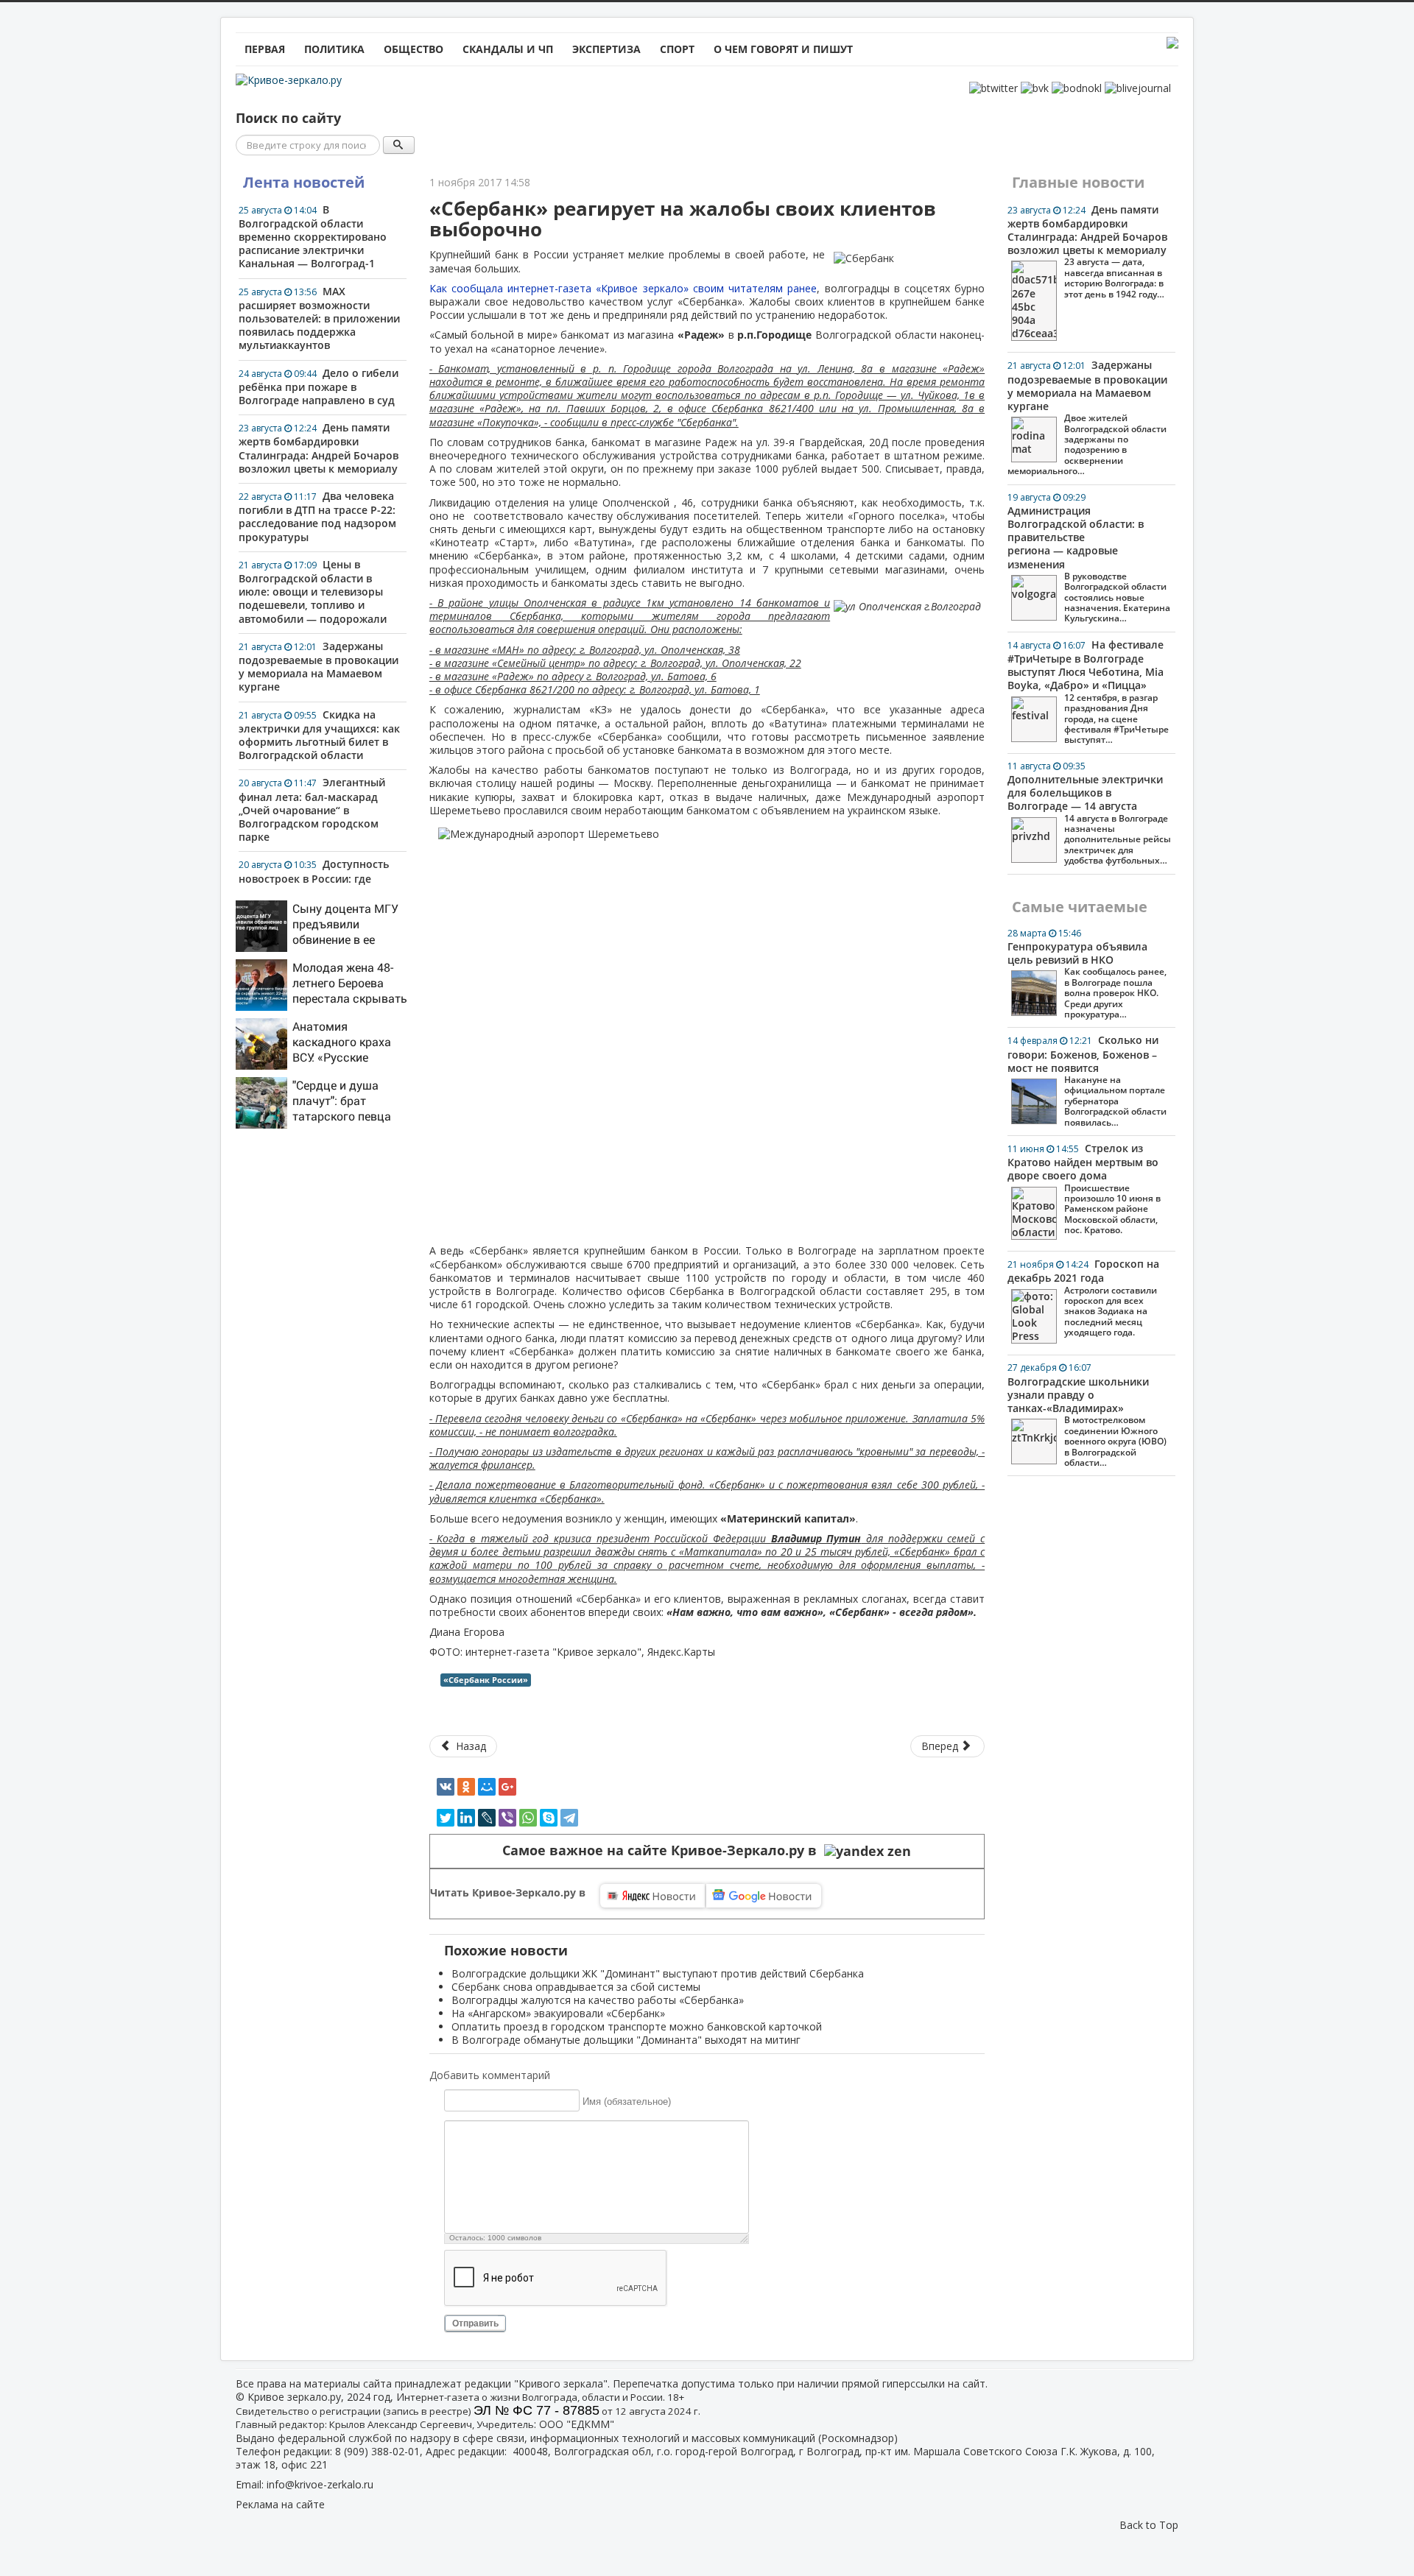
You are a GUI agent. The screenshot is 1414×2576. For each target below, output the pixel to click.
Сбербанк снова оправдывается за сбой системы (576, 1987)
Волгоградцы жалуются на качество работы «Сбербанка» (598, 2000)
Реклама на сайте (280, 2504)
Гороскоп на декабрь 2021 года (1083, 1298)
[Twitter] (446, 1818)
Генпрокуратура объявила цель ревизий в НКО (1087, 974)
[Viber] (507, 1818)
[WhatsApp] (528, 1818)
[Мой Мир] (487, 1787)
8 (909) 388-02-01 (377, 2451)
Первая (265, 49)
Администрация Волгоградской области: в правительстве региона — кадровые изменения (1089, 558)
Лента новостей (304, 182)
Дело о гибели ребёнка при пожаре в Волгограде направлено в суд (319, 387)
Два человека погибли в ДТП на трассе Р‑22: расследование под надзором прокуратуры (317, 516)
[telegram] (569, 1818)
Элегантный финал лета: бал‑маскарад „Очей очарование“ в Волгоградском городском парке (312, 809)
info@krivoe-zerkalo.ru (320, 2484)
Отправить (475, 2323)
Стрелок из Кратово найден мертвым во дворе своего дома (1084, 1189)
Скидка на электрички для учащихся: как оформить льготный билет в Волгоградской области (319, 735)
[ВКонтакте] (446, 1787)
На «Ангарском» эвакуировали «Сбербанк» (558, 2013)
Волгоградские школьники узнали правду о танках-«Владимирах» (1087, 1415)
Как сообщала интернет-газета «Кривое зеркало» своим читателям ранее (623, 288)
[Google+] (507, 1787)
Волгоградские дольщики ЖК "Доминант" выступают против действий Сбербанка (658, 1973)
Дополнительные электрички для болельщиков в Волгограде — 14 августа (1089, 813)
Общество (414, 49)
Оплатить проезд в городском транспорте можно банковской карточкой (637, 2026)
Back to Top (1149, 2525)
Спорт (677, 49)
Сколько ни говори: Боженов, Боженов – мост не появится (1087, 1080)
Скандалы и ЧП (508, 49)
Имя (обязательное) (627, 2101)
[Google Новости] (764, 1896)
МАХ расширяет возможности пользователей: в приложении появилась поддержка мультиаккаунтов (319, 318)
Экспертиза (606, 49)
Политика (334, 49)
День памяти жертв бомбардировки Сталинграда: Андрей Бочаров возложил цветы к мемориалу (319, 448)
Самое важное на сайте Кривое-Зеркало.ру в (663, 1850)
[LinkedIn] (466, 1818)
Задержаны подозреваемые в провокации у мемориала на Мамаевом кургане (319, 667)
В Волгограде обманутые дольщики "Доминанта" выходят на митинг (626, 2040)
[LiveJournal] (487, 1818)
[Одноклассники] (466, 1787)
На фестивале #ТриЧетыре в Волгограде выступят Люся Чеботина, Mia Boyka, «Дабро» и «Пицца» (1088, 692)
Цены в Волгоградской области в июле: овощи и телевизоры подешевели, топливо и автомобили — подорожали (313, 592)
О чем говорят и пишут (783, 49)
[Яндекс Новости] (653, 1896)
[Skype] (549, 1818)
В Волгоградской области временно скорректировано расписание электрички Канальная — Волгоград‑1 (313, 237)
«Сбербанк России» (486, 1680)
